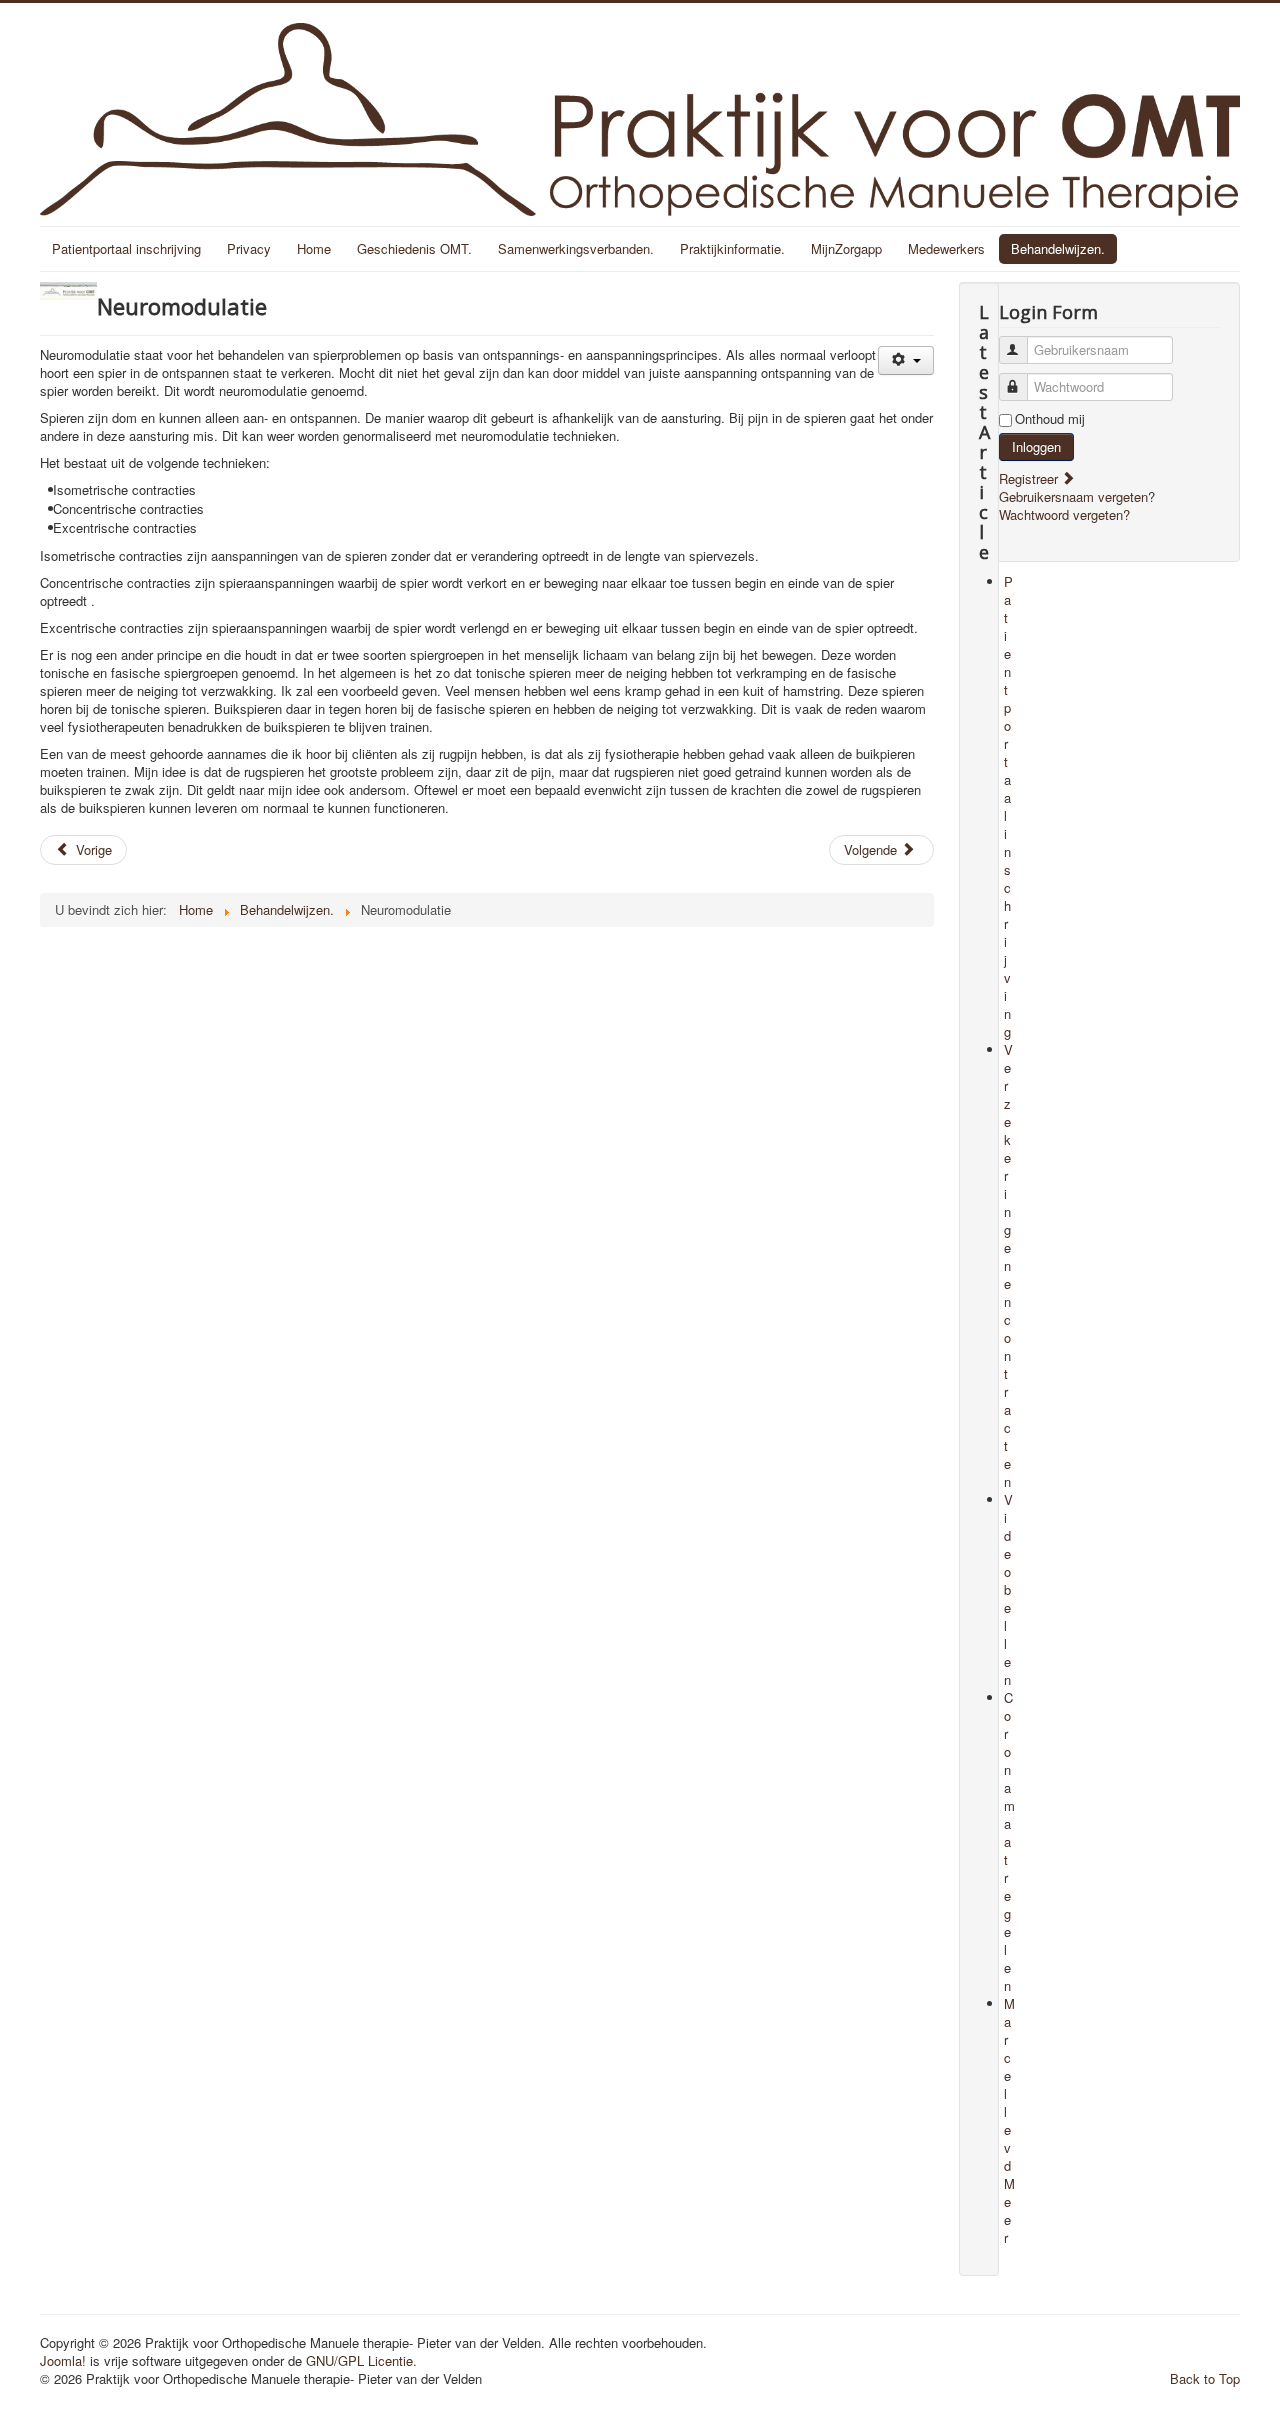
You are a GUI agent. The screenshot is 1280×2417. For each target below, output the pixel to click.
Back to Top (1205, 2378)
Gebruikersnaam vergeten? (1077, 496)
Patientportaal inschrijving (126, 248)
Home (314, 248)
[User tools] (905, 360)
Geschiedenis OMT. (414, 248)
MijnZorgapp (846, 248)
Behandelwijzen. (1058, 248)
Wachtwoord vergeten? (1064, 514)
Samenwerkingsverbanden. (576, 248)
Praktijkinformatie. (732, 248)
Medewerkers (946, 248)
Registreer (1030, 478)
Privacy (249, 248)
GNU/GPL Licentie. (361, 2360)
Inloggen (1036, 446)
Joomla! (63, 2360)
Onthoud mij (1050, 419)
